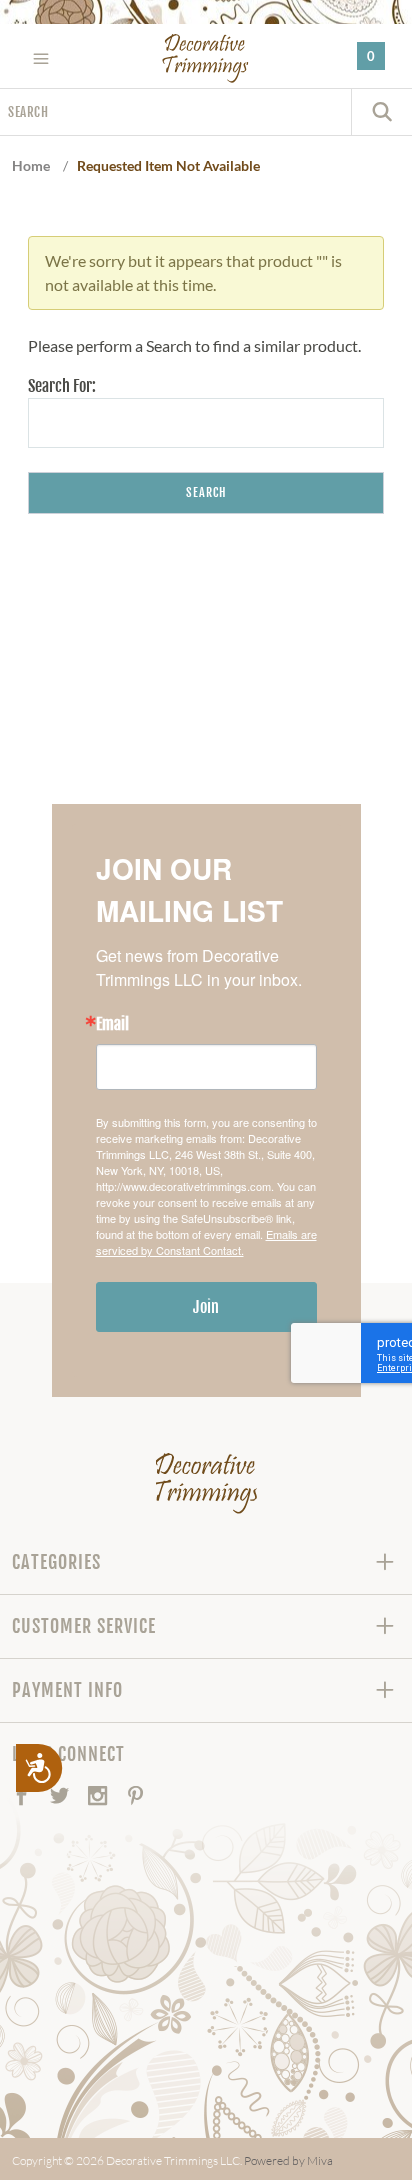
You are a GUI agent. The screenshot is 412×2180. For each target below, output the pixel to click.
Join (206, 1307)
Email (112, 1024)
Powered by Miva (288, 2160)
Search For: (62, 386)
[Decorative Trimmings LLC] (205, 58)
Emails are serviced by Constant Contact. (206, 1242)
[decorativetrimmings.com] (206, 1483)
